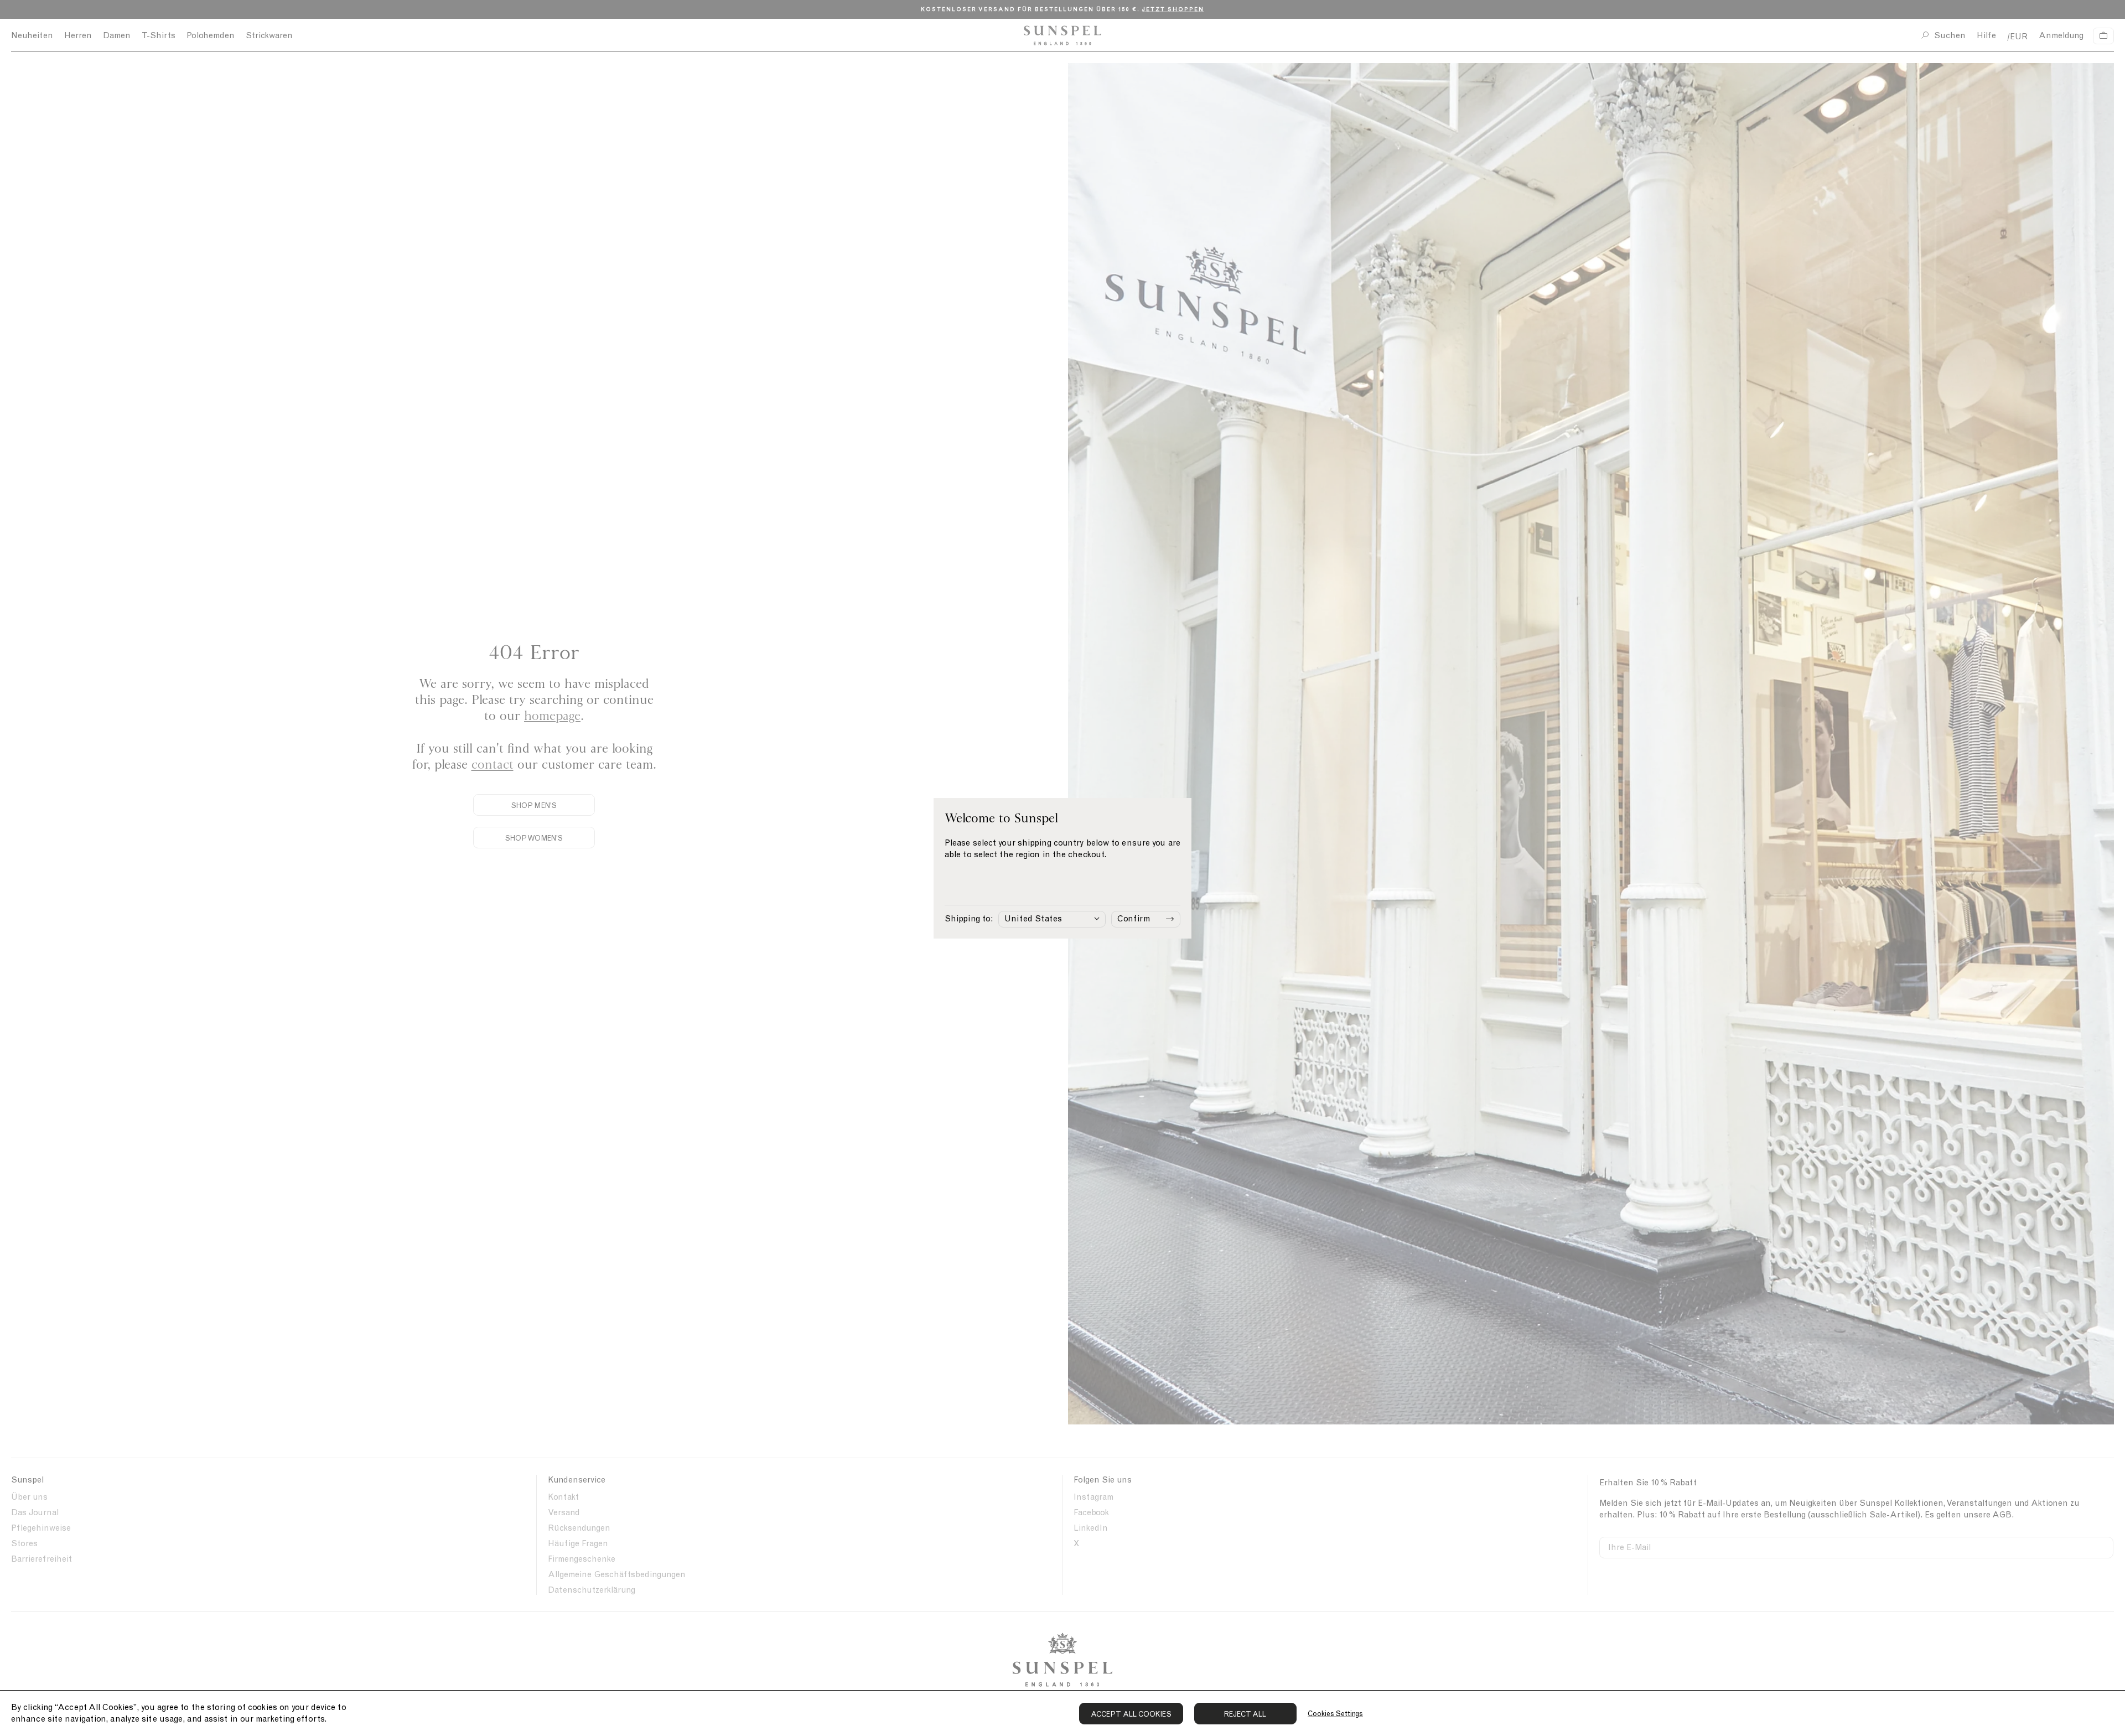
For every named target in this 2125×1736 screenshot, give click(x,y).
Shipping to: (969, 919)
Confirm (1134, 919)
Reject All (1245, 1714)
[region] (1062, 1713)
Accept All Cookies (1131, 1714)
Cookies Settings (1335, 1714)
